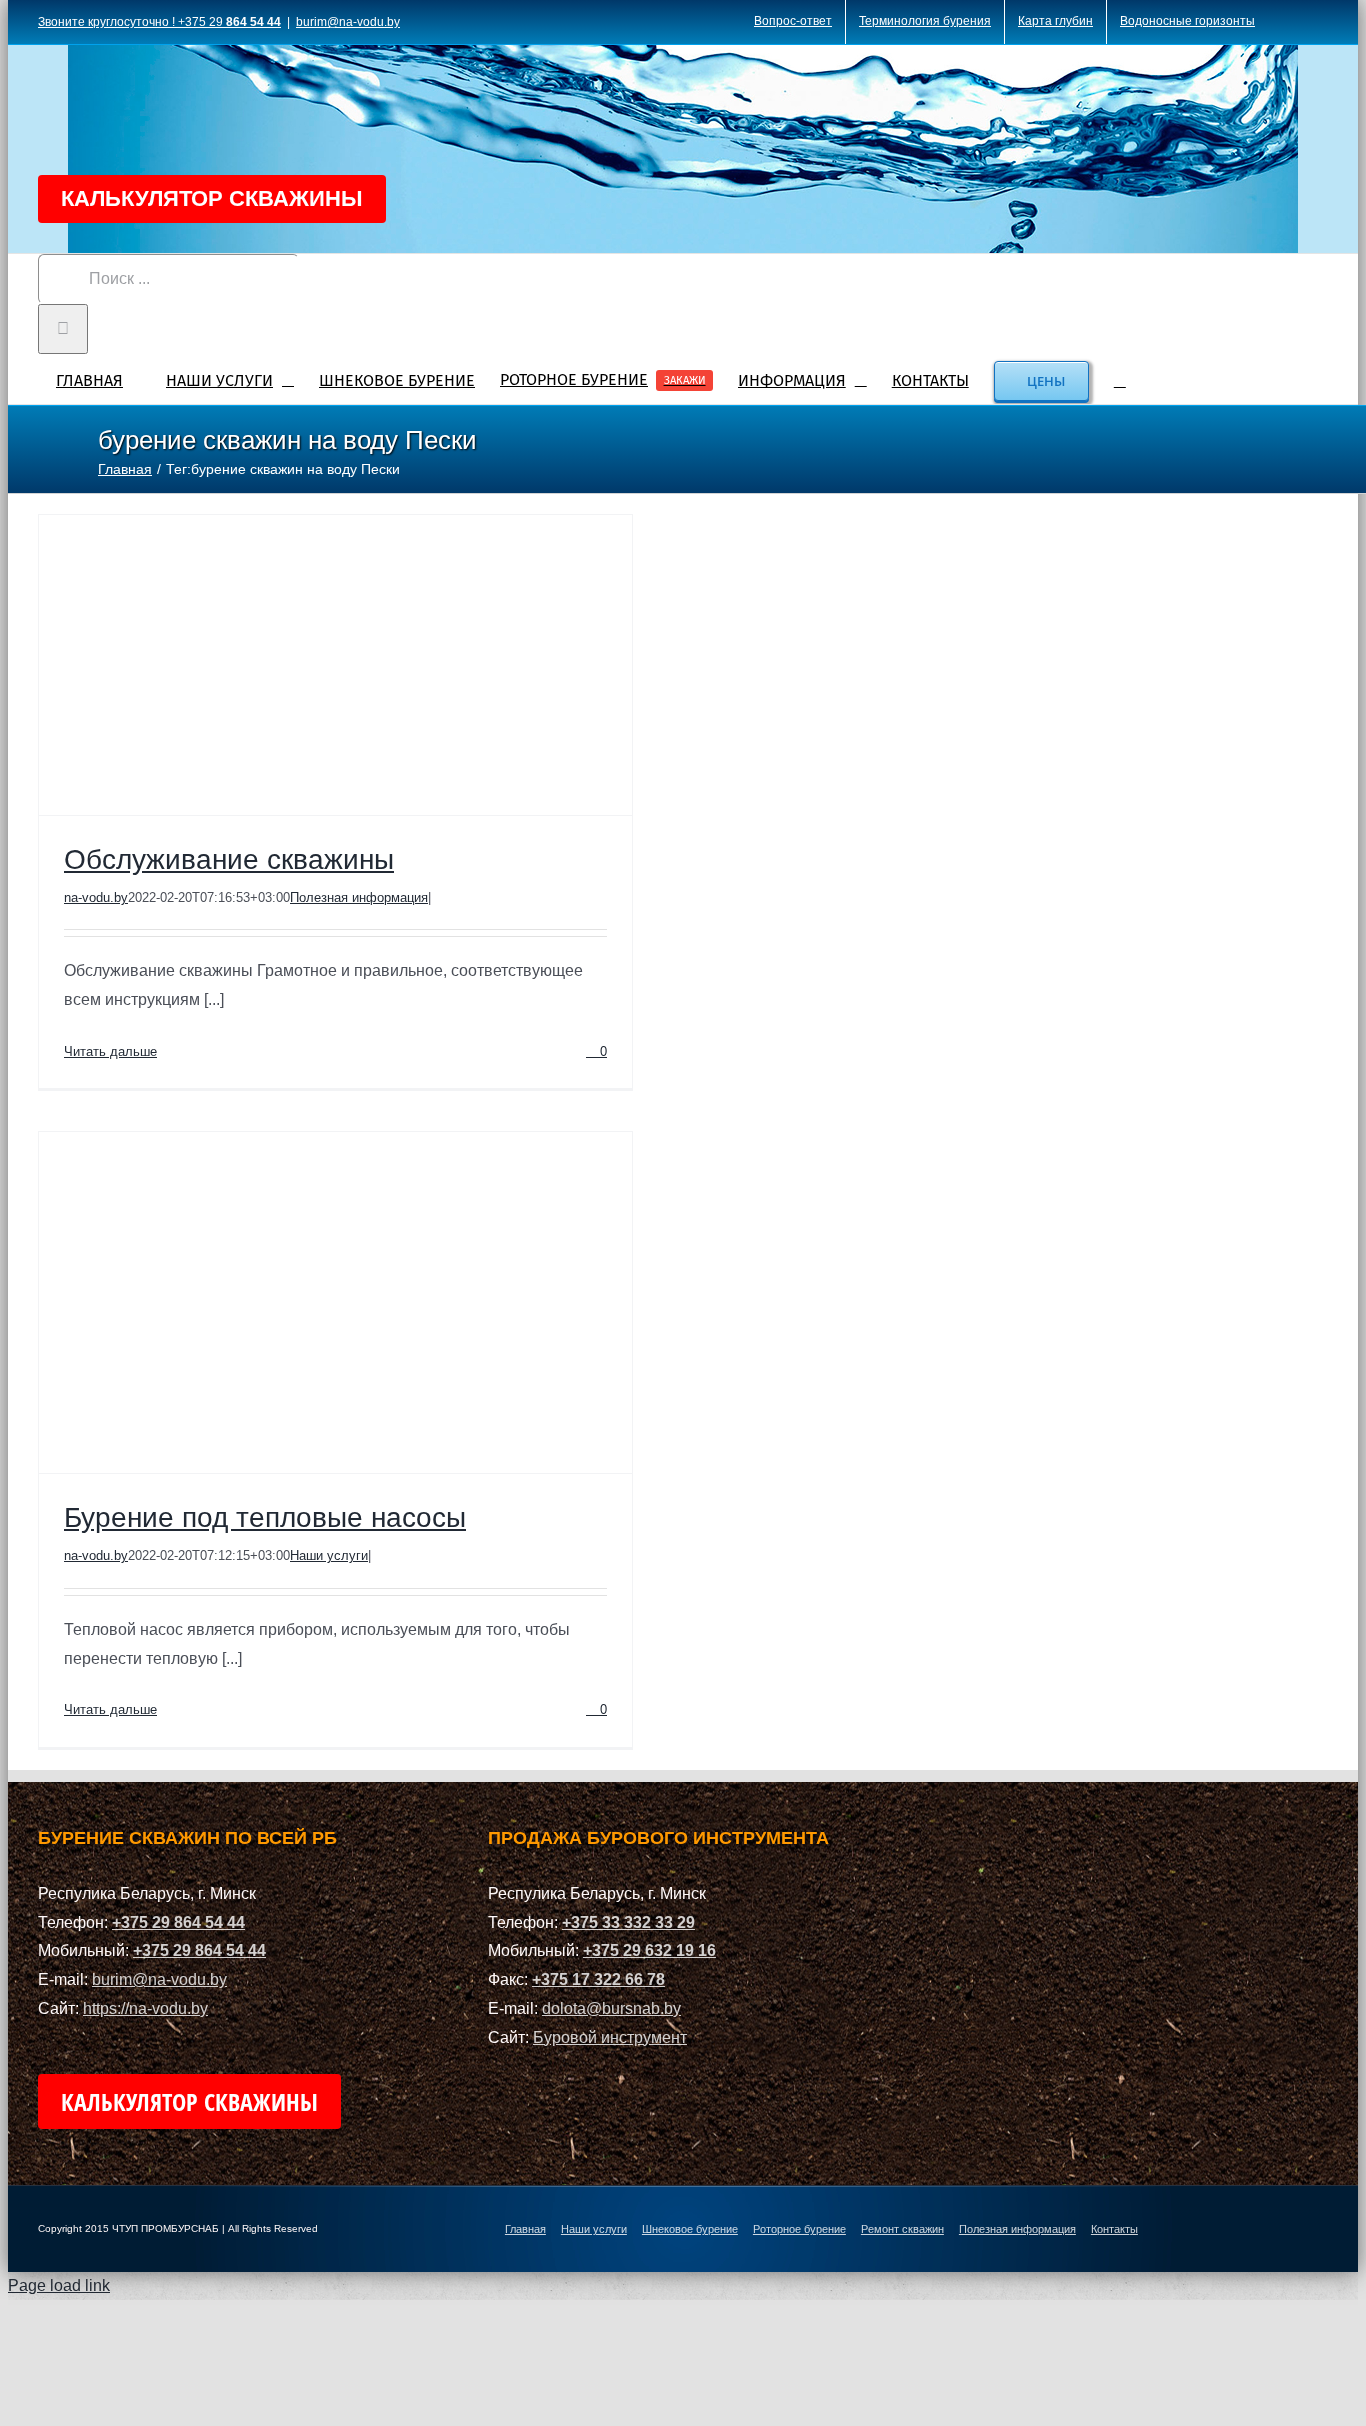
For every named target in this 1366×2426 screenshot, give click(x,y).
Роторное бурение (799, 2229)
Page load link (59, 2285)
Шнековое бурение (690, 2229)
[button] (1120, 379)
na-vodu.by (96, 897)
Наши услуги (329, 1555)
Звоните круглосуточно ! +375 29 (159, 22)
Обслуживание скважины (229, 859)
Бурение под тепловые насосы (265, 1517)
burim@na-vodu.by (348, 22)
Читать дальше (110, 1051)
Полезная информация (359, 897)
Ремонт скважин (902, 2229)
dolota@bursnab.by (611, 2008)
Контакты (1114, 2229)
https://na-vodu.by (145, 2008)
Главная (525, 2229)
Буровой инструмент (610, 2037)
